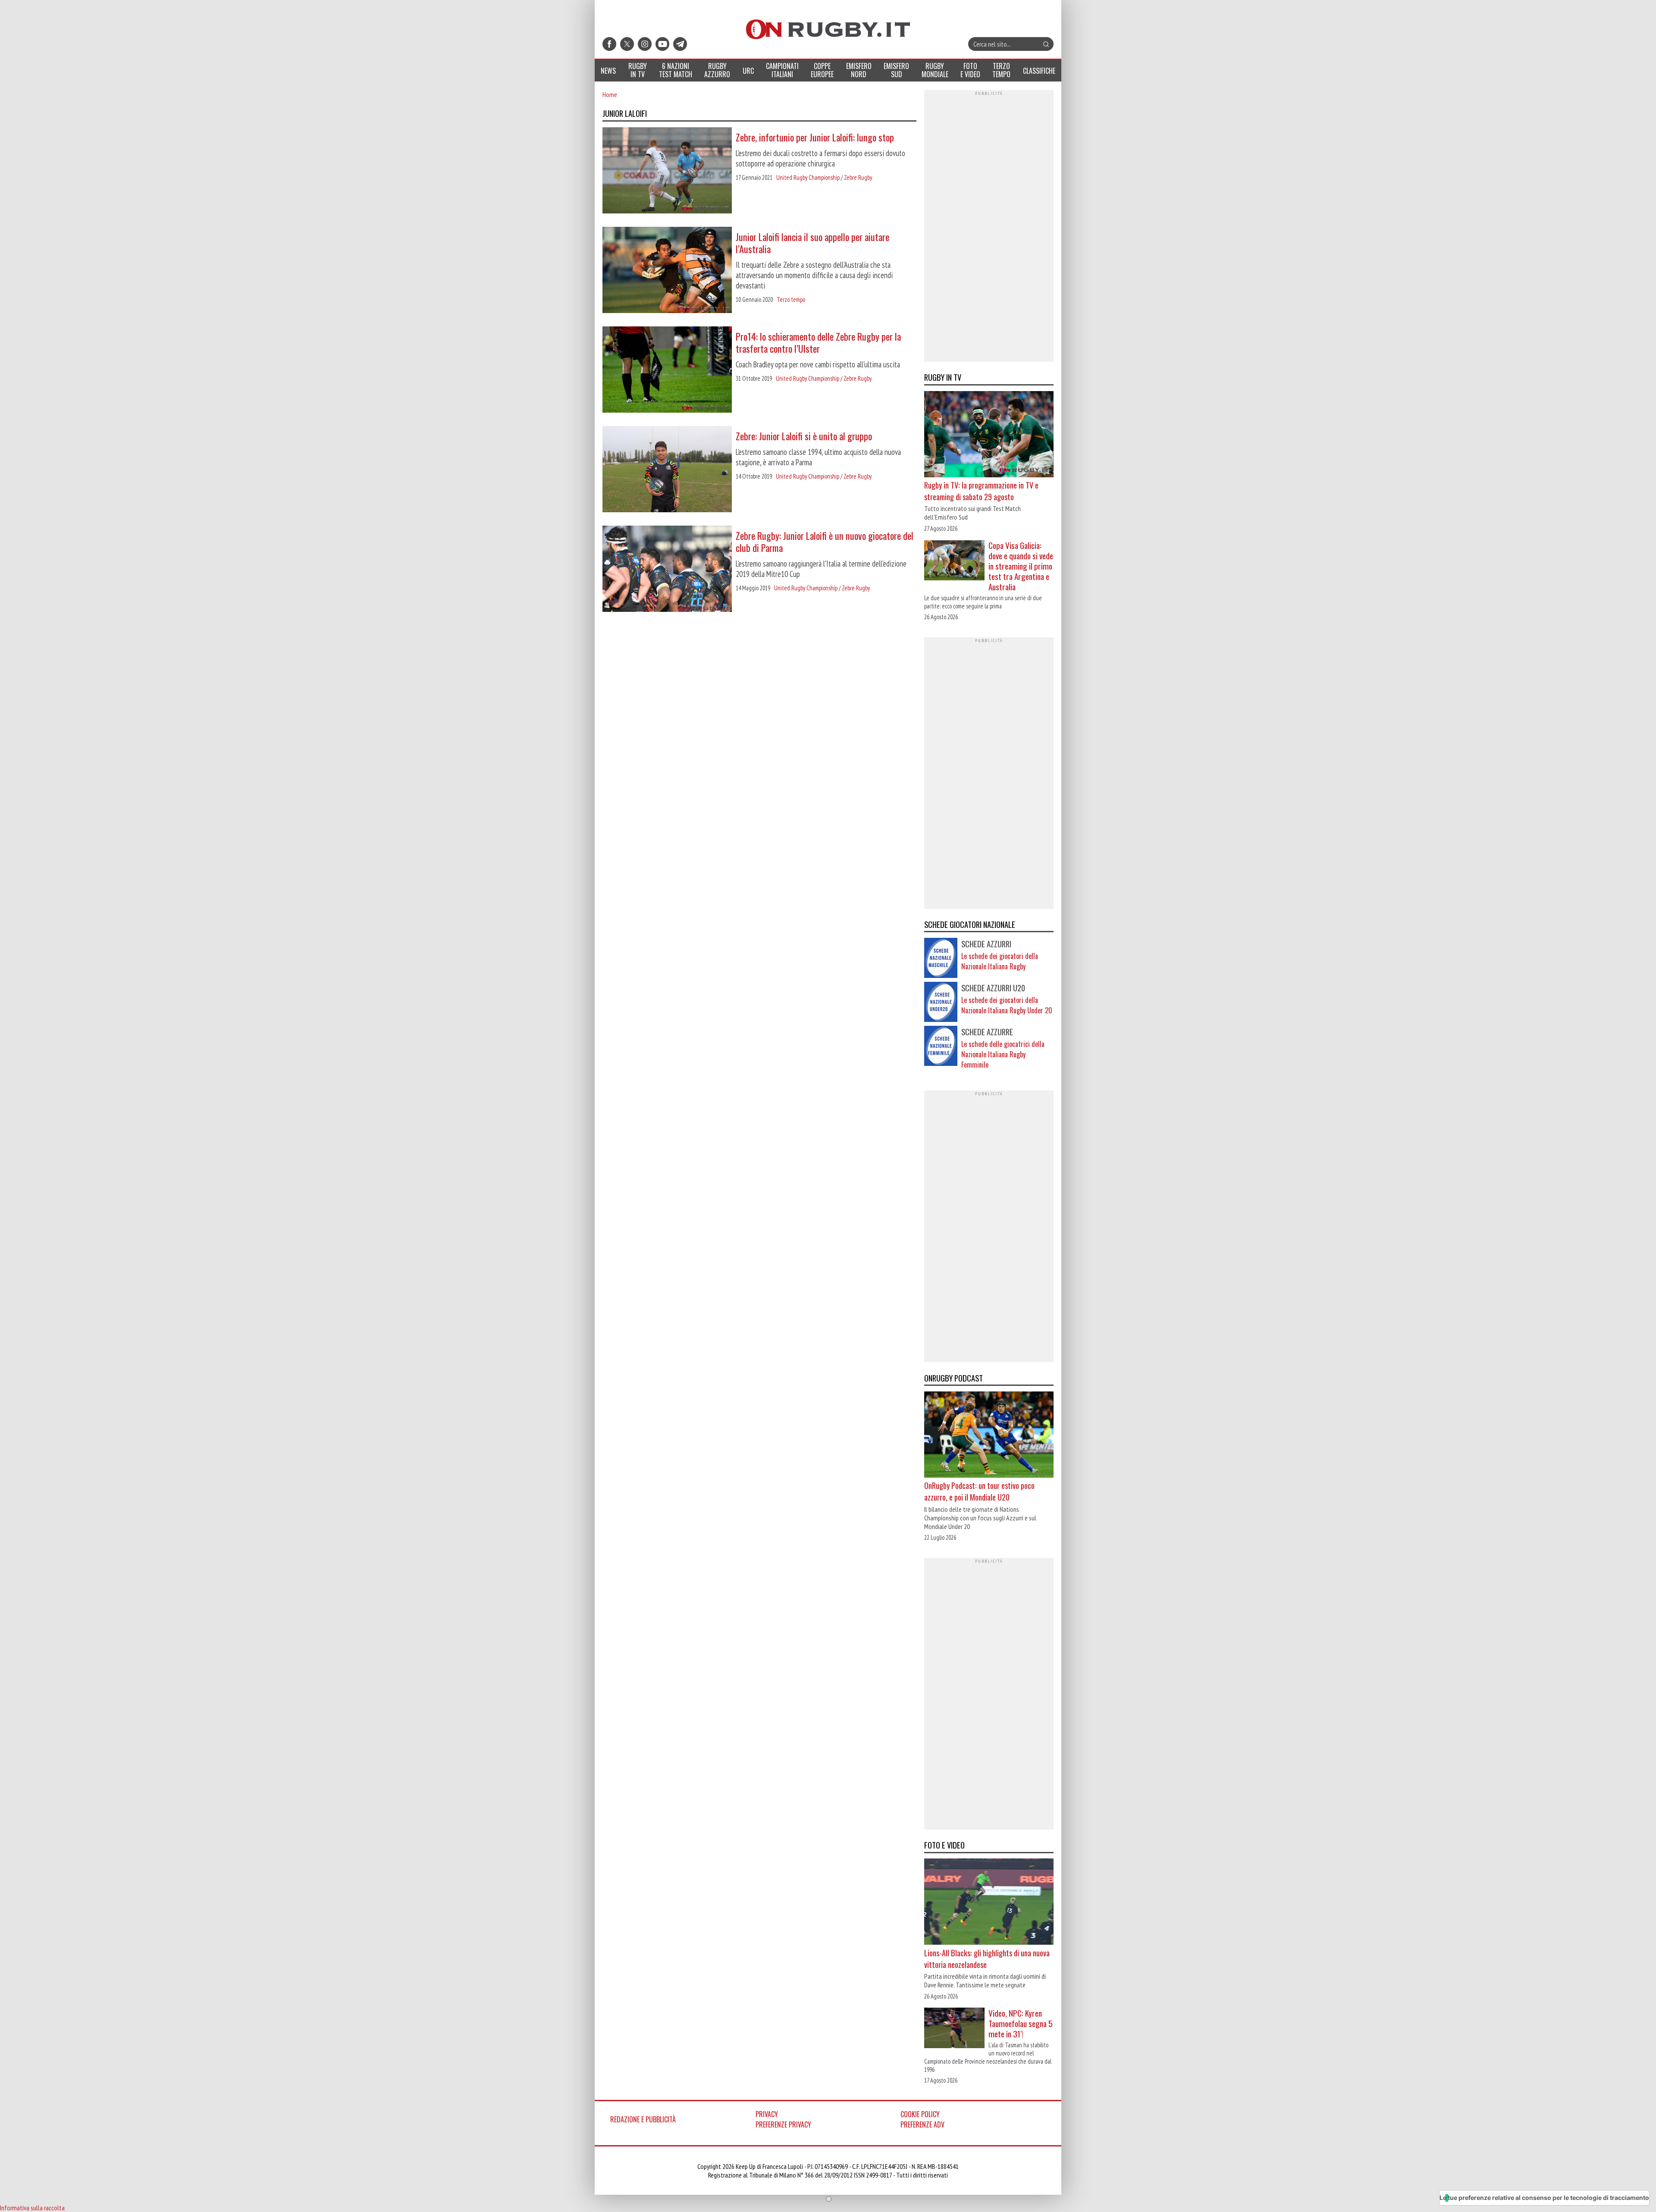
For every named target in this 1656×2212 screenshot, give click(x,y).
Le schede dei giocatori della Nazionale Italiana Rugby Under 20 (1007, 1005)
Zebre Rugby (858, 177)
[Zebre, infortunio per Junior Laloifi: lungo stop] (667, 171)
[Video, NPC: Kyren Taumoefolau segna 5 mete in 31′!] (954, 2029)
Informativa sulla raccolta (32, 2208)
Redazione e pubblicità (643, 2119)
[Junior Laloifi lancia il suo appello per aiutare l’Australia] (667, 271)
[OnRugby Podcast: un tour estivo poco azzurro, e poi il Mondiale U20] (989, 1435)
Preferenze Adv (922, 2124)
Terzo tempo (791, 299)
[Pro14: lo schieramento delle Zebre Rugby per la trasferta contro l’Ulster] (667, 370)
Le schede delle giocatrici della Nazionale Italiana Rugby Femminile (1003, 1054)
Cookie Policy (920, 2114)
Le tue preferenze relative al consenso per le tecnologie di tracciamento (1544, 2198)
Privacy (767, 2114)
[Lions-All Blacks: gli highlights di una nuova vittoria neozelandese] (989, 1903)
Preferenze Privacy (783, 2124)
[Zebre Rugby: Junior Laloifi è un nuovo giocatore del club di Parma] (667, 570)
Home (610, 94)
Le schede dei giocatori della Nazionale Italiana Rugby (1000, 961)
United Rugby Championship (808, 177)
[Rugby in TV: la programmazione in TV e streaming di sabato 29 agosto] (989, 435)
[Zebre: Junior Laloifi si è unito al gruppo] (667, 470)
